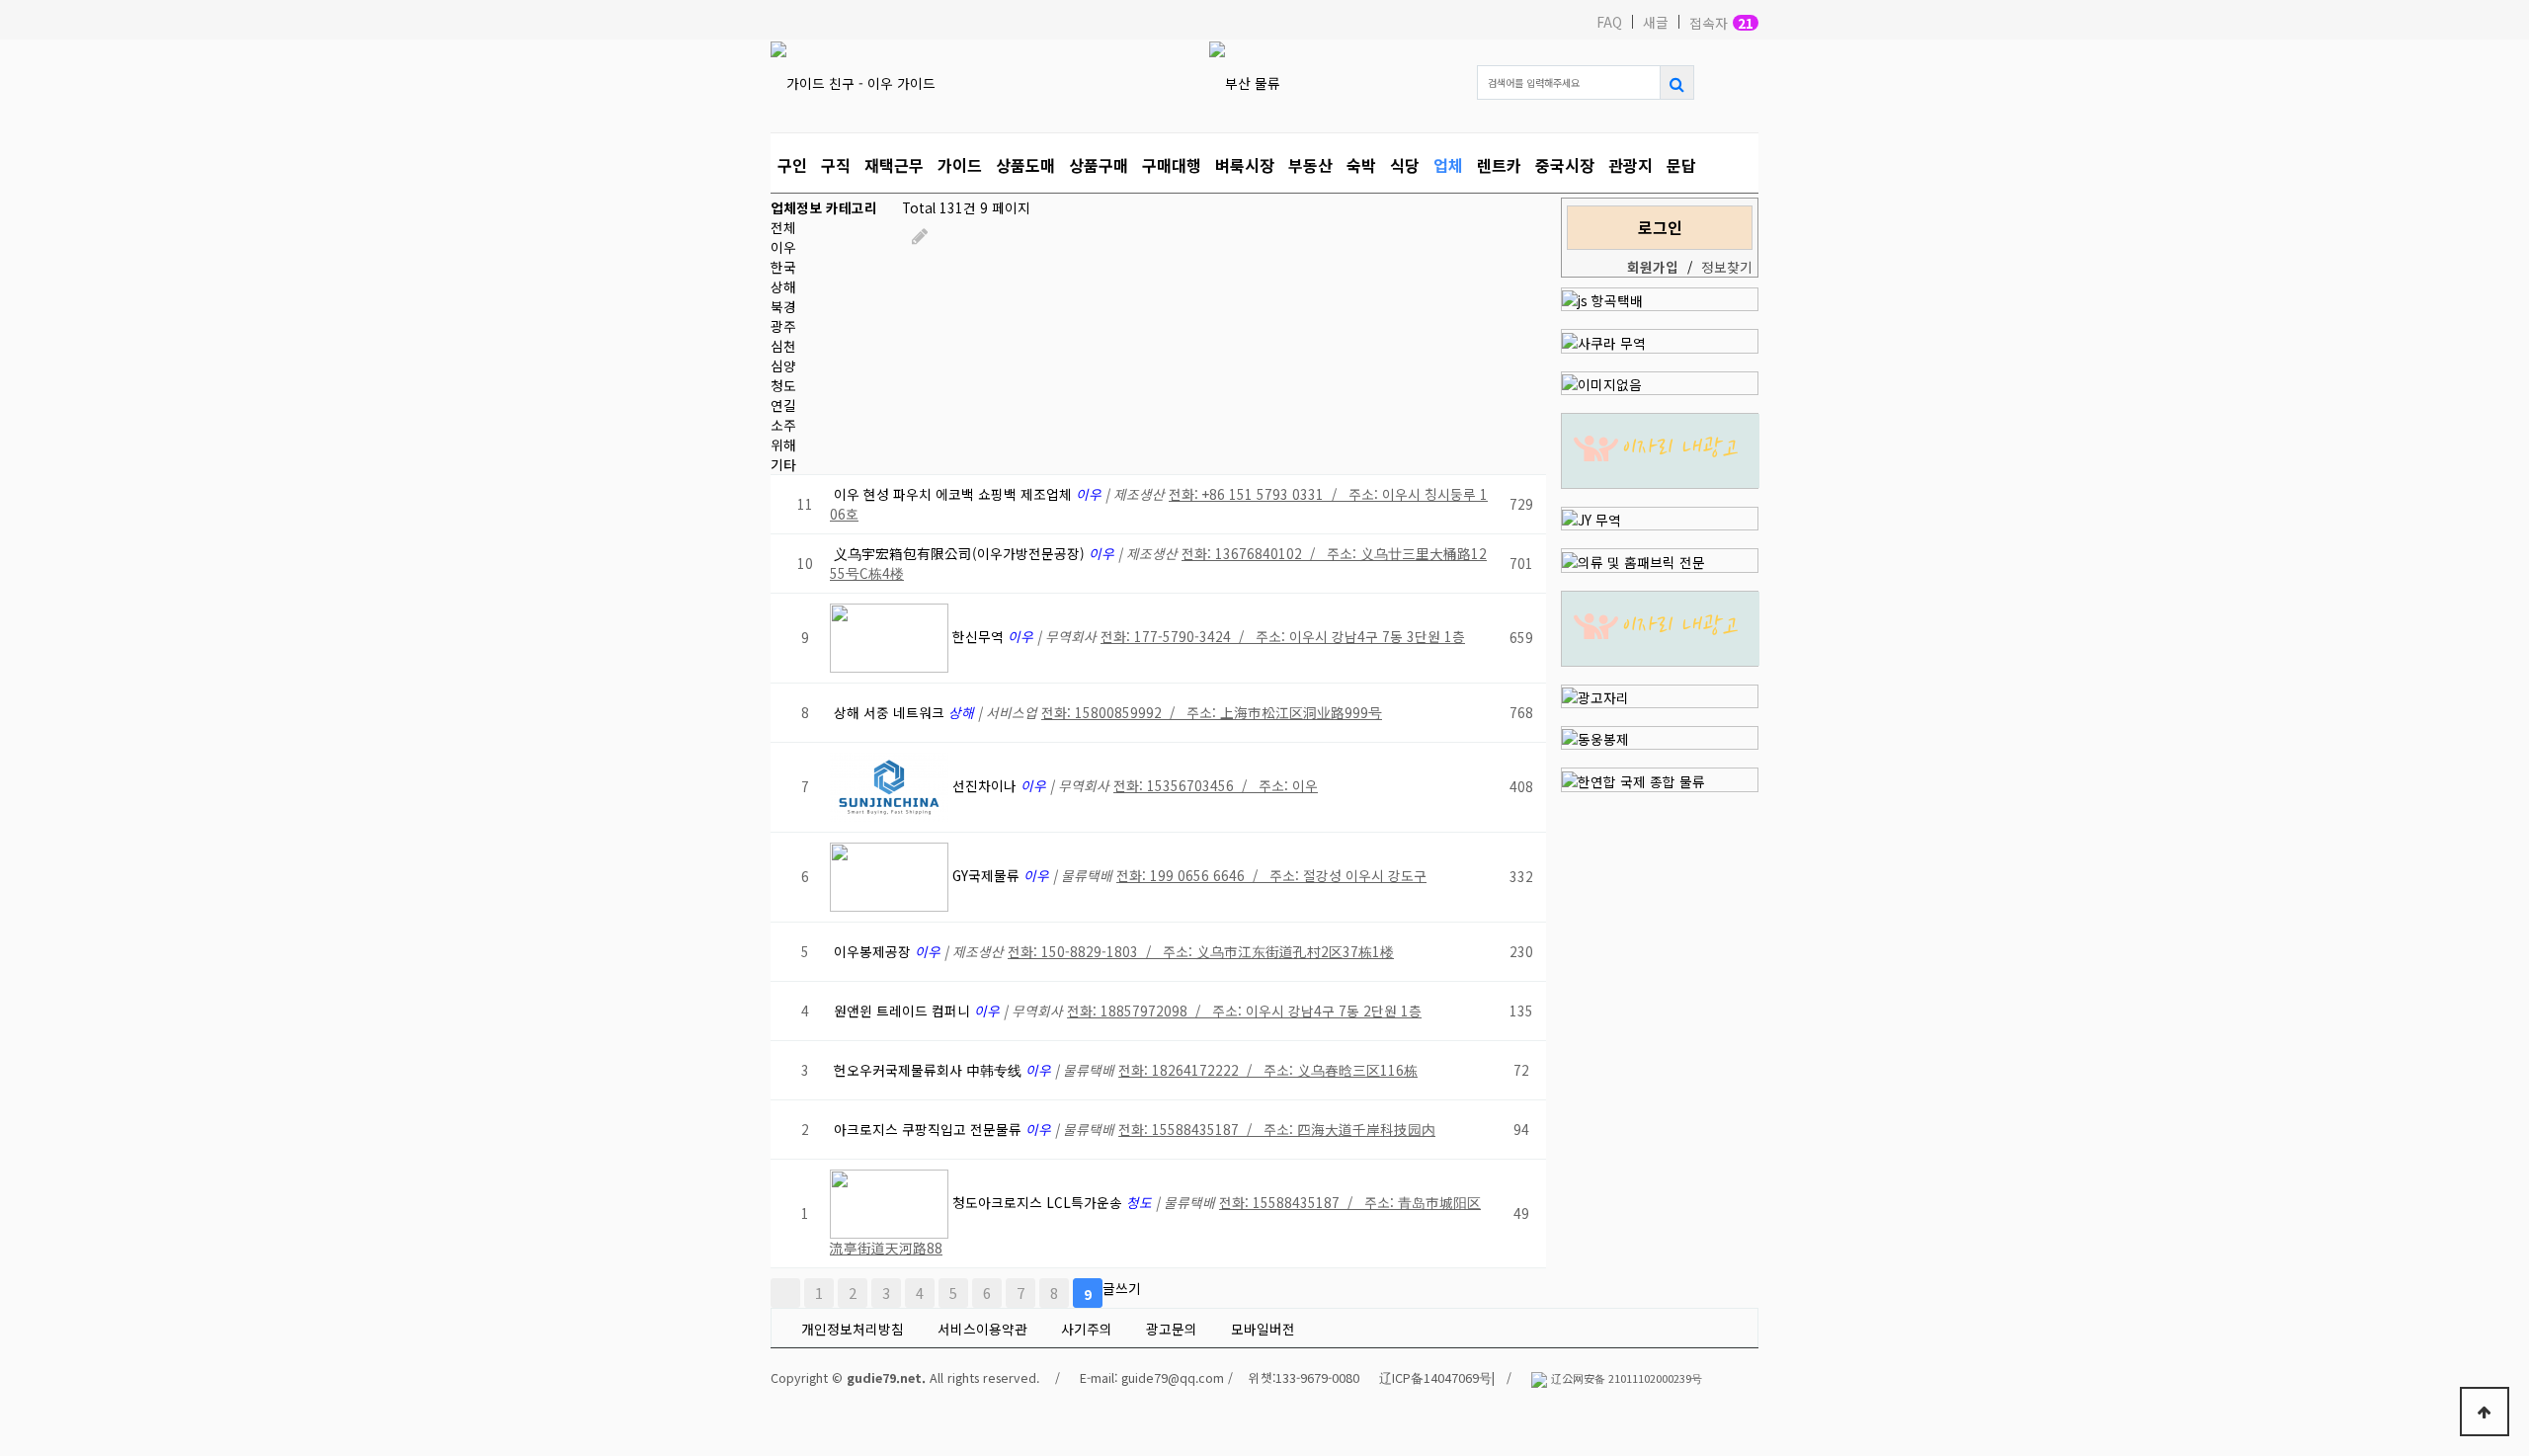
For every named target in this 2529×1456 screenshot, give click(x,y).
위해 (783, 445)
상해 (783, 286)
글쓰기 (1122, 1288)
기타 (783, 464)
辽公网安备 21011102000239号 (1627, 1378)
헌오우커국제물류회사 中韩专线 (930, 1070)
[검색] (1677, 82)
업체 (1448, 165)
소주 (783, 425)
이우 (783, 247)
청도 (783, 385)
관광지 (1631, 165)
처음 (785, 1293)
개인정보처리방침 (853, 1329)
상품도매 (1025, 165)
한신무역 (980, 636)
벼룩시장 (1245, 165)
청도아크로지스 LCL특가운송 (1039, 1202)
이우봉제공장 (874, 951)
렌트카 (1499, 165)
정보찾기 (1727, 267)
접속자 (1721, 23)
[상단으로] (2485, 1412)
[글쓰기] (920, 235)
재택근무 (894, 165)
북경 (783, 306)
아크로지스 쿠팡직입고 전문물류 (930, 1129)
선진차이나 (986, 785)
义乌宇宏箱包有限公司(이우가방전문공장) (961, 553)
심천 (783, 346)
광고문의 (1172, 1329)
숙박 (1361, 165)
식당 (1405, 165)
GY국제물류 (988, 875)
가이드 (960, 165)
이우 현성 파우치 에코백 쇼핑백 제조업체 (955, 494)
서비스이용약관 (982, 1329)
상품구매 (1099, 165)
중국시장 (1565, 165)
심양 (783, 365)
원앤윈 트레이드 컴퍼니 (904, 1011)
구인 (792, 165)
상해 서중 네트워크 (891, 712)
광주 (783, 326)
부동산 (1310, 165)
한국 (783, 267)
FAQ (1609, 22)
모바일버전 (1263, 1329)
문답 (1681, 165)
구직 (836, 165)
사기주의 (1087, 1329)
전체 (783, 227)
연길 (783, 405)
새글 (1656, 22)
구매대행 (1172, 165)
